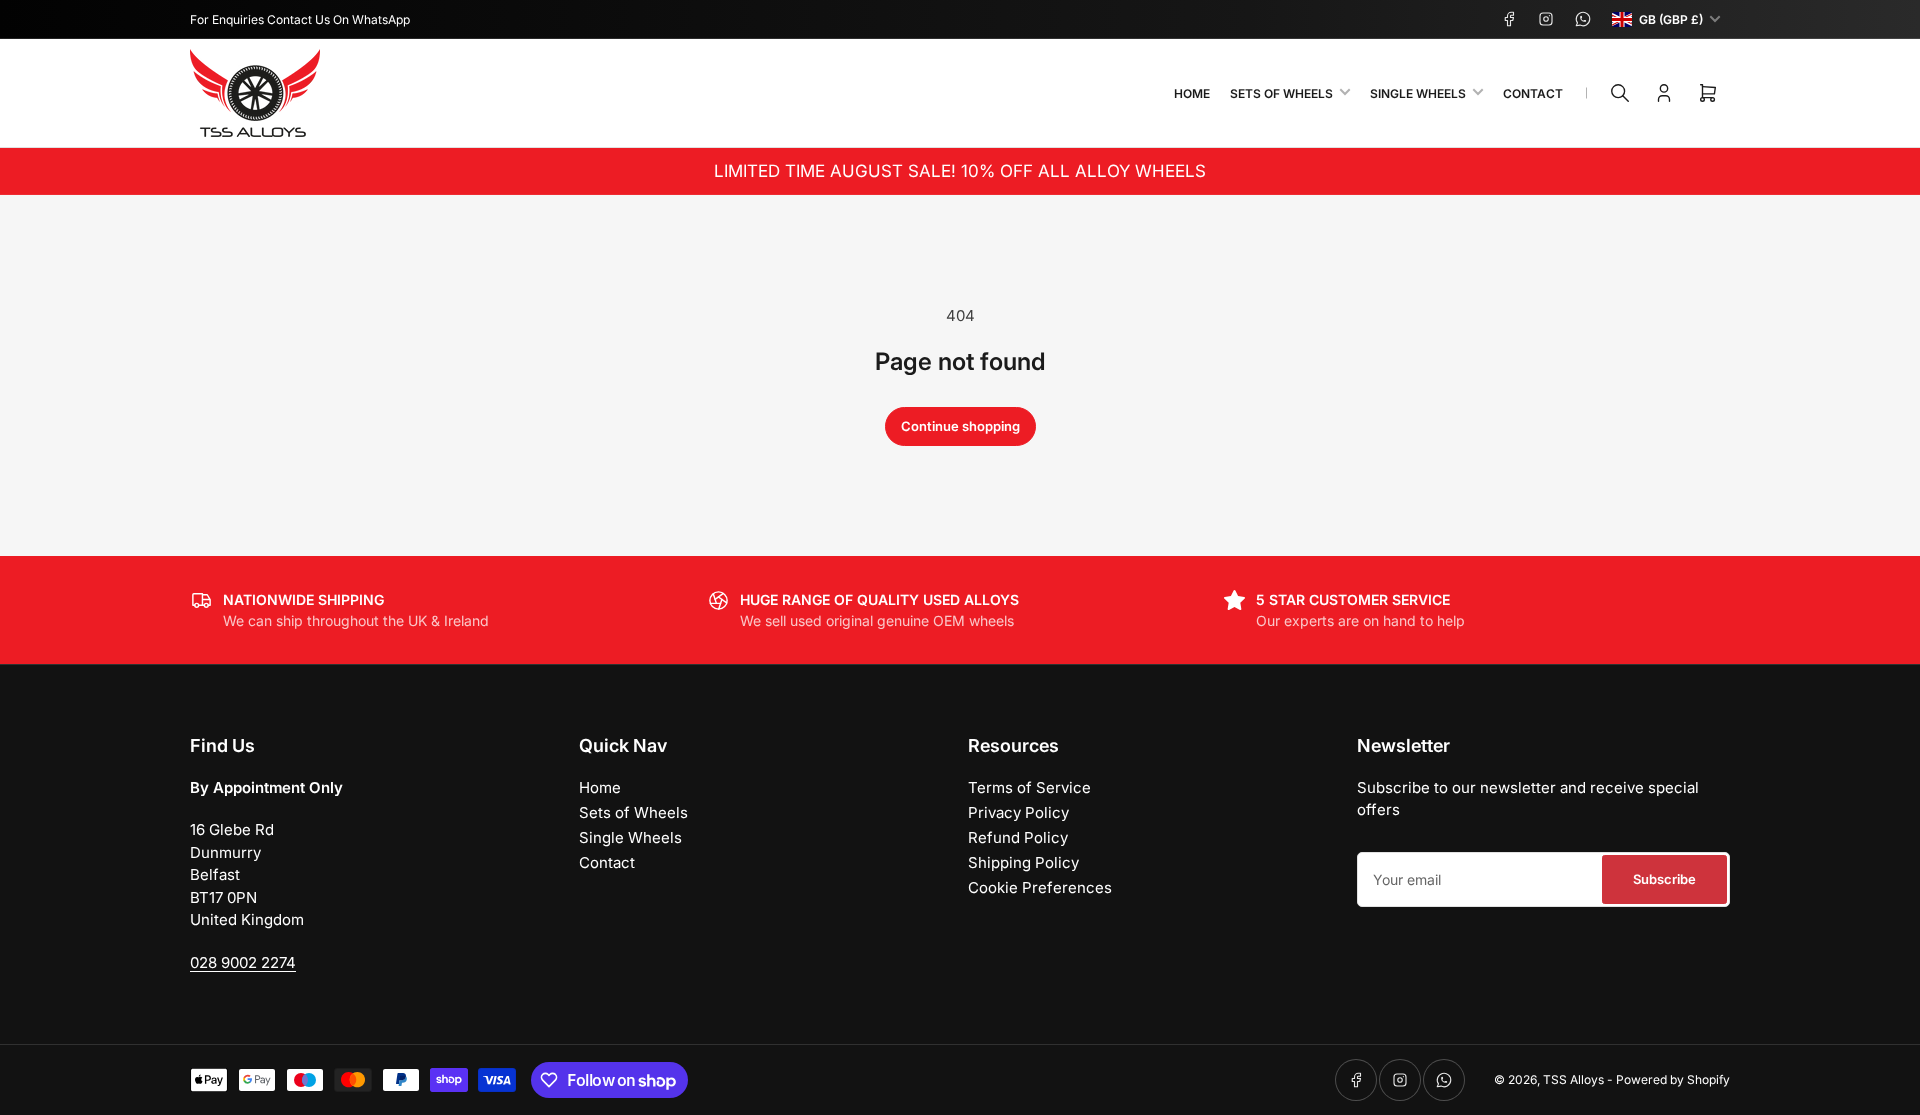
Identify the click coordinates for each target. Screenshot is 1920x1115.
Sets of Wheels (1281, 93)
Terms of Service (1029, 787)
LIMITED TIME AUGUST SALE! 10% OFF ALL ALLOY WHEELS (960, 171)
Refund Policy (1018, 837)
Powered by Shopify (1673, 1079)
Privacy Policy (1018, 812)
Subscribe (1664, 879)
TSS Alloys (1573, 1079)
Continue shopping (960, 426)
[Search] (1620, 93)
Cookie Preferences (1040, 887)
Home (1192, 93)
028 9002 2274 (243, 962)
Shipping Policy (1023, 862)
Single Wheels (1418, 93)
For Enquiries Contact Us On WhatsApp (300, 19)
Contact (1533, 93)
